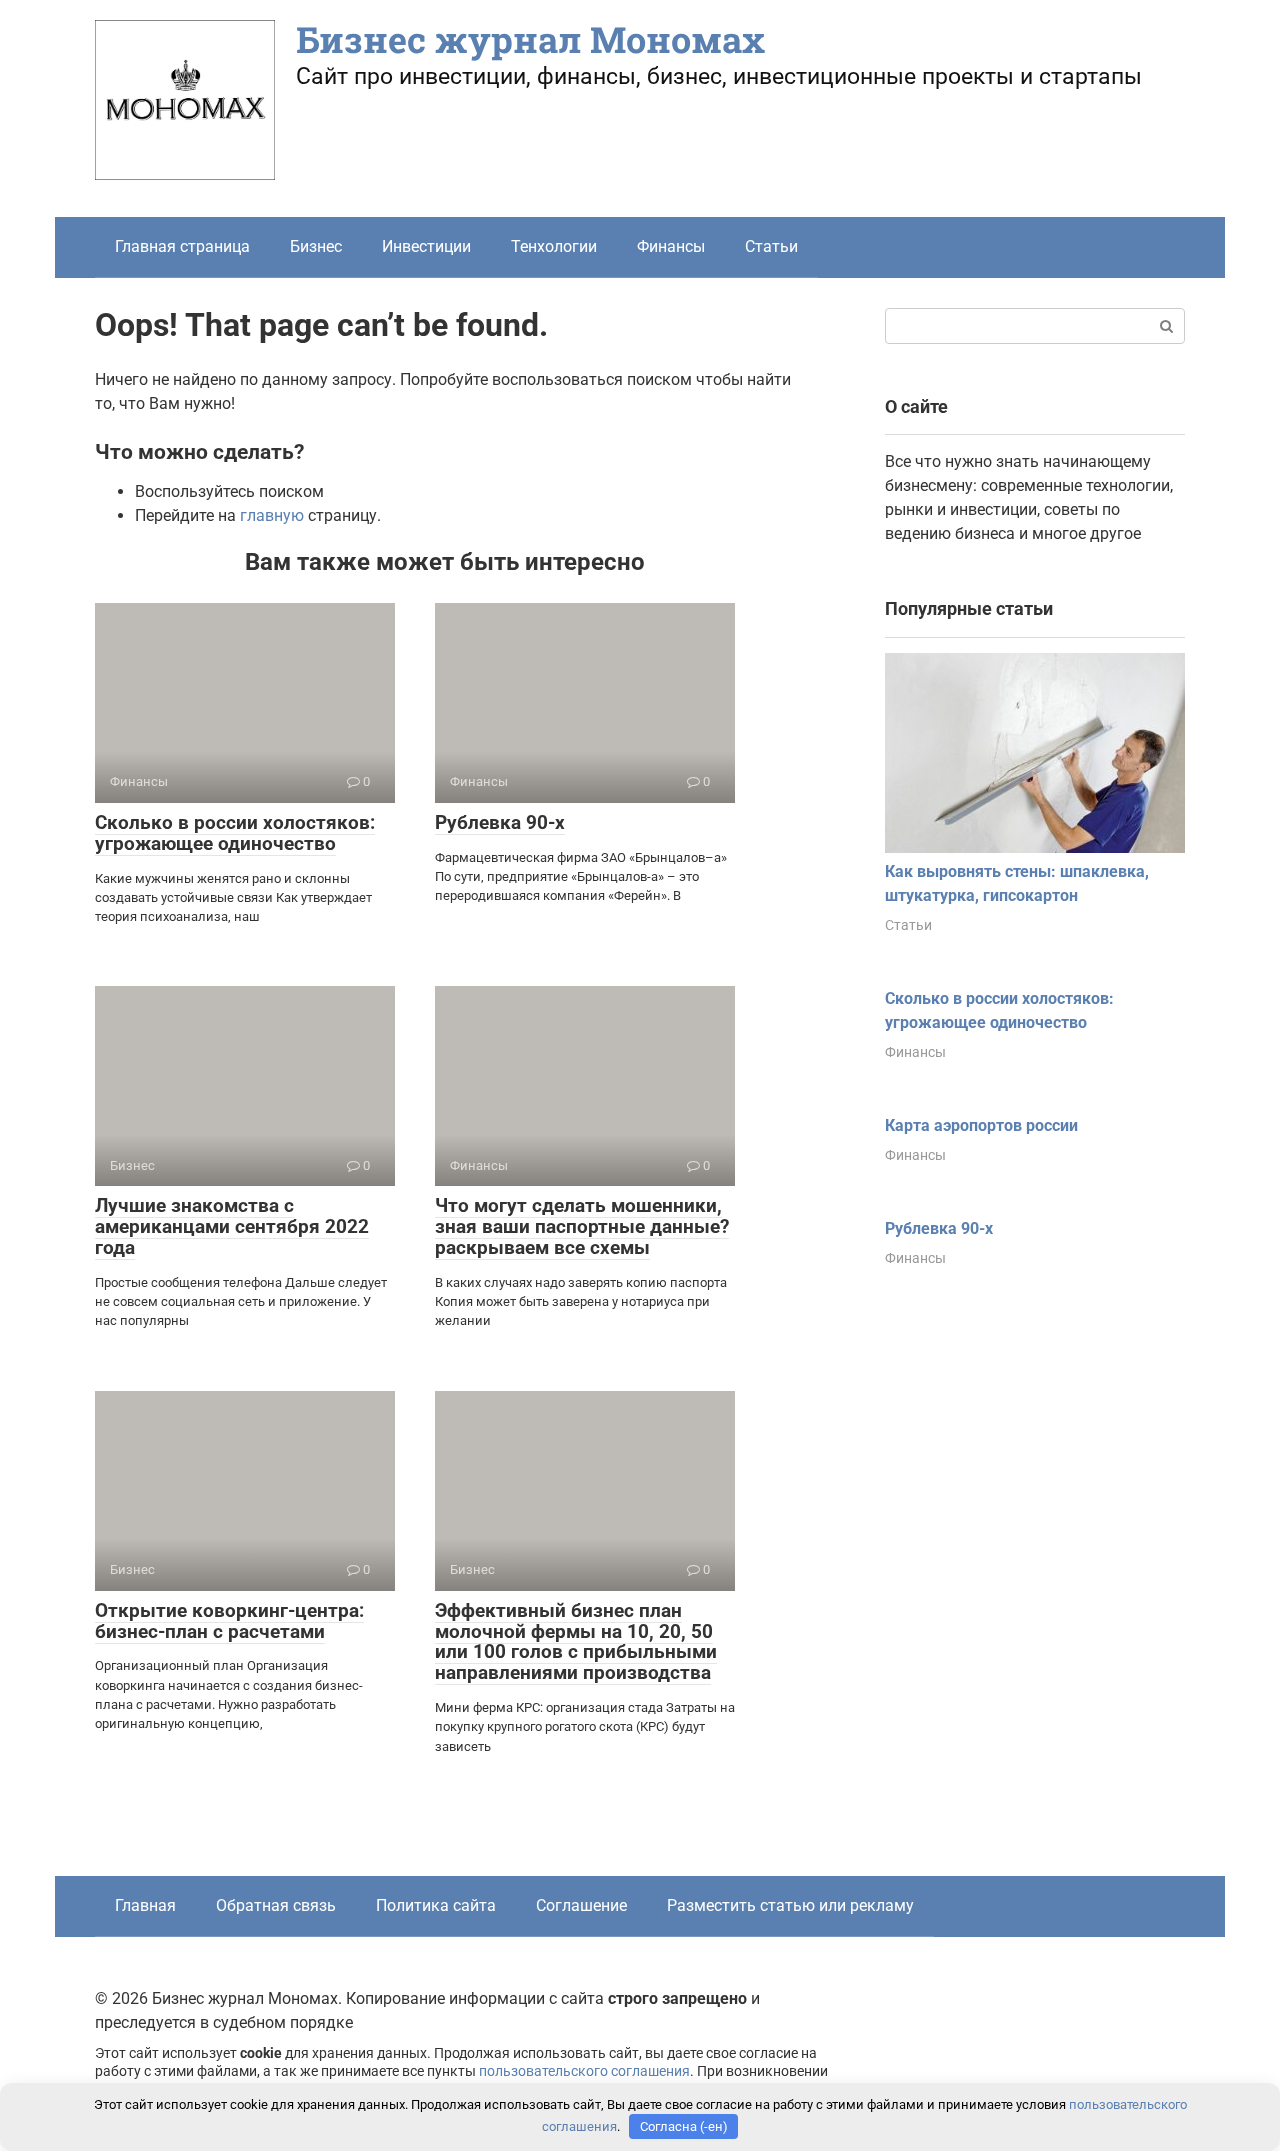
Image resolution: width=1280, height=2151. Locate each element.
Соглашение (581, 1905)
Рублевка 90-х (500, 822)
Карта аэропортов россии (981, 1125)
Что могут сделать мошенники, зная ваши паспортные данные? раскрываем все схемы (582, 1226)
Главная (145, 1905)
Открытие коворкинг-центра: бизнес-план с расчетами (229, 1621)
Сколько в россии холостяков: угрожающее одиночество (235, 833)
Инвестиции (426, 246)
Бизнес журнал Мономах (530, 39)
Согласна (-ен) (684, 2126)
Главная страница (182, 246)
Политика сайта (436, 1905)
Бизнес (316, 246)
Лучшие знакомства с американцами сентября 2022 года (232, 1226)
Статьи (771, 246)
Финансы (671, 246)
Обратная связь (276, 1905)
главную (272, 515)
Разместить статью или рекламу (790, 1905)
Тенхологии (554, 246)
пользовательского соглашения (584, 2071)
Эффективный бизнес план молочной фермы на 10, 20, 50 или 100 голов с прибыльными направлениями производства (576, 1642)
